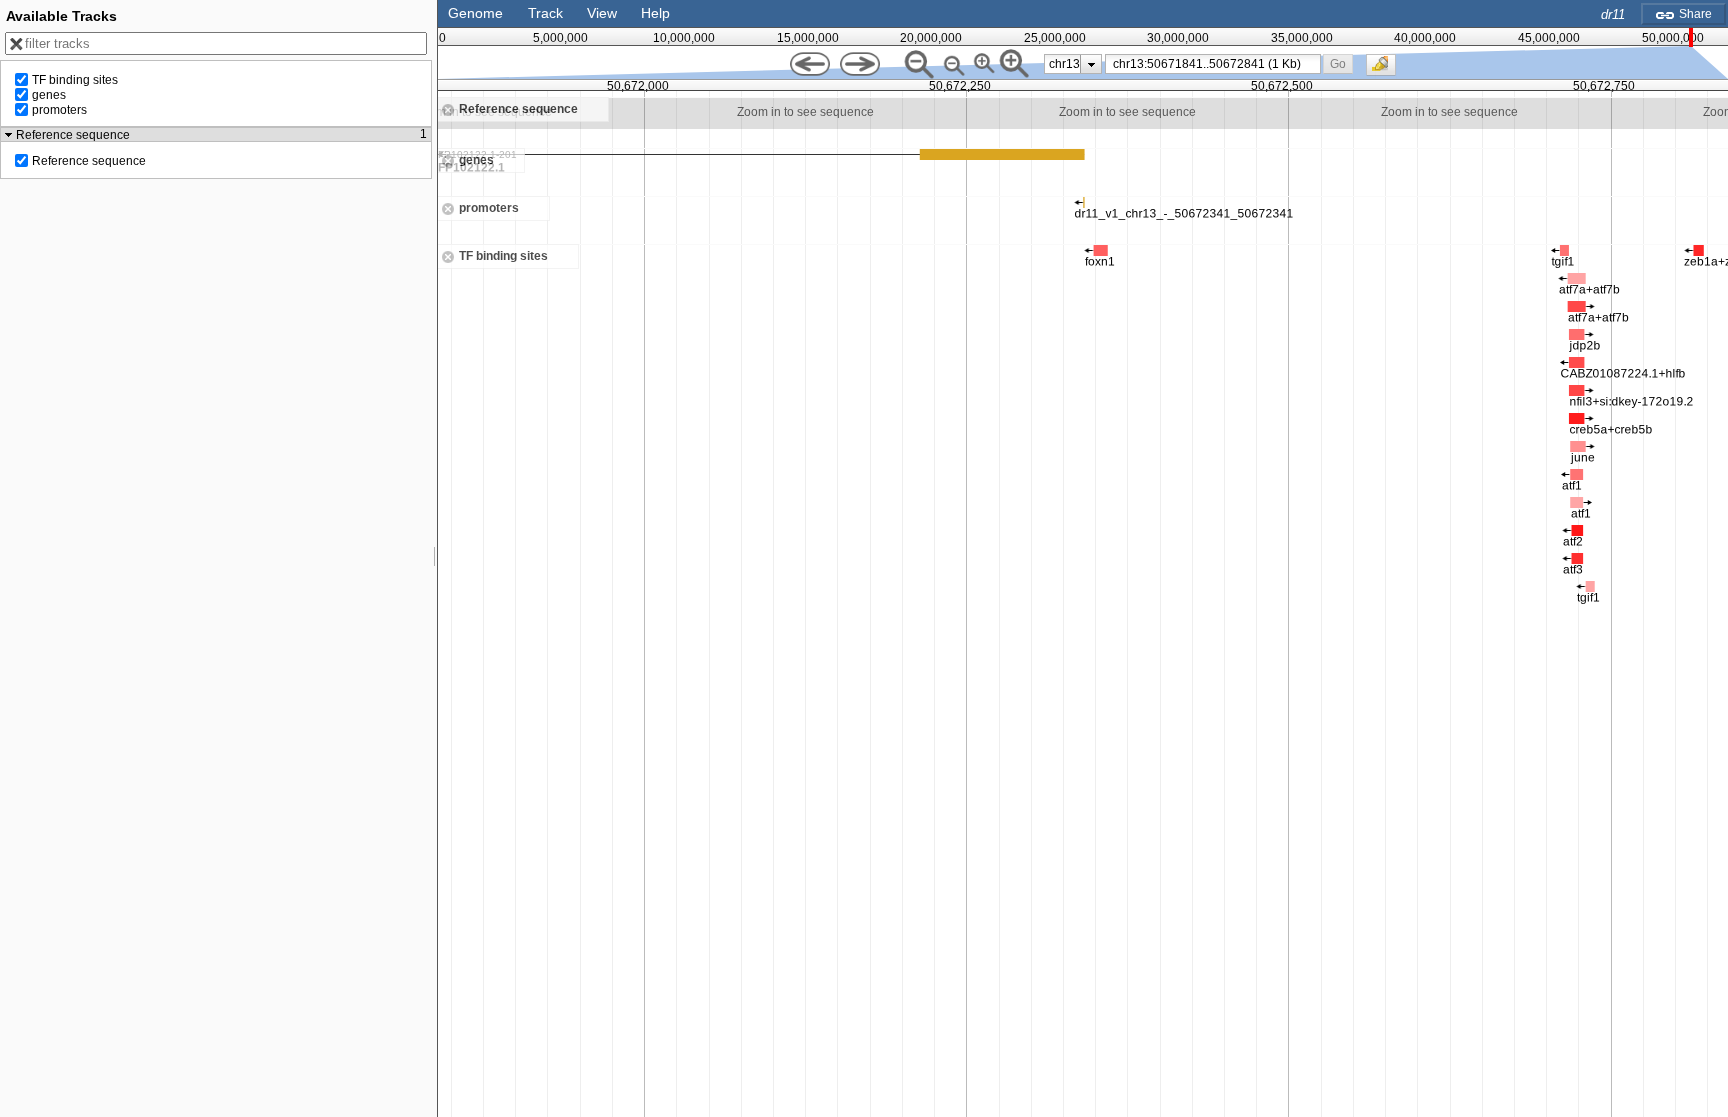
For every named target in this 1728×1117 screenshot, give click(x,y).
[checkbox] (1386, 70)
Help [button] (655, 13)
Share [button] (1694, 14)
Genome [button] (475, 13)
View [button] (602, 13)
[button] (1338, 63)
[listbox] (1073, 64)
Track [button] (545, 13)
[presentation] (1091, 64)
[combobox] (1213, 64)
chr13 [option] (1064, 64)
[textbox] (1216, 64)
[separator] (435, 558)
